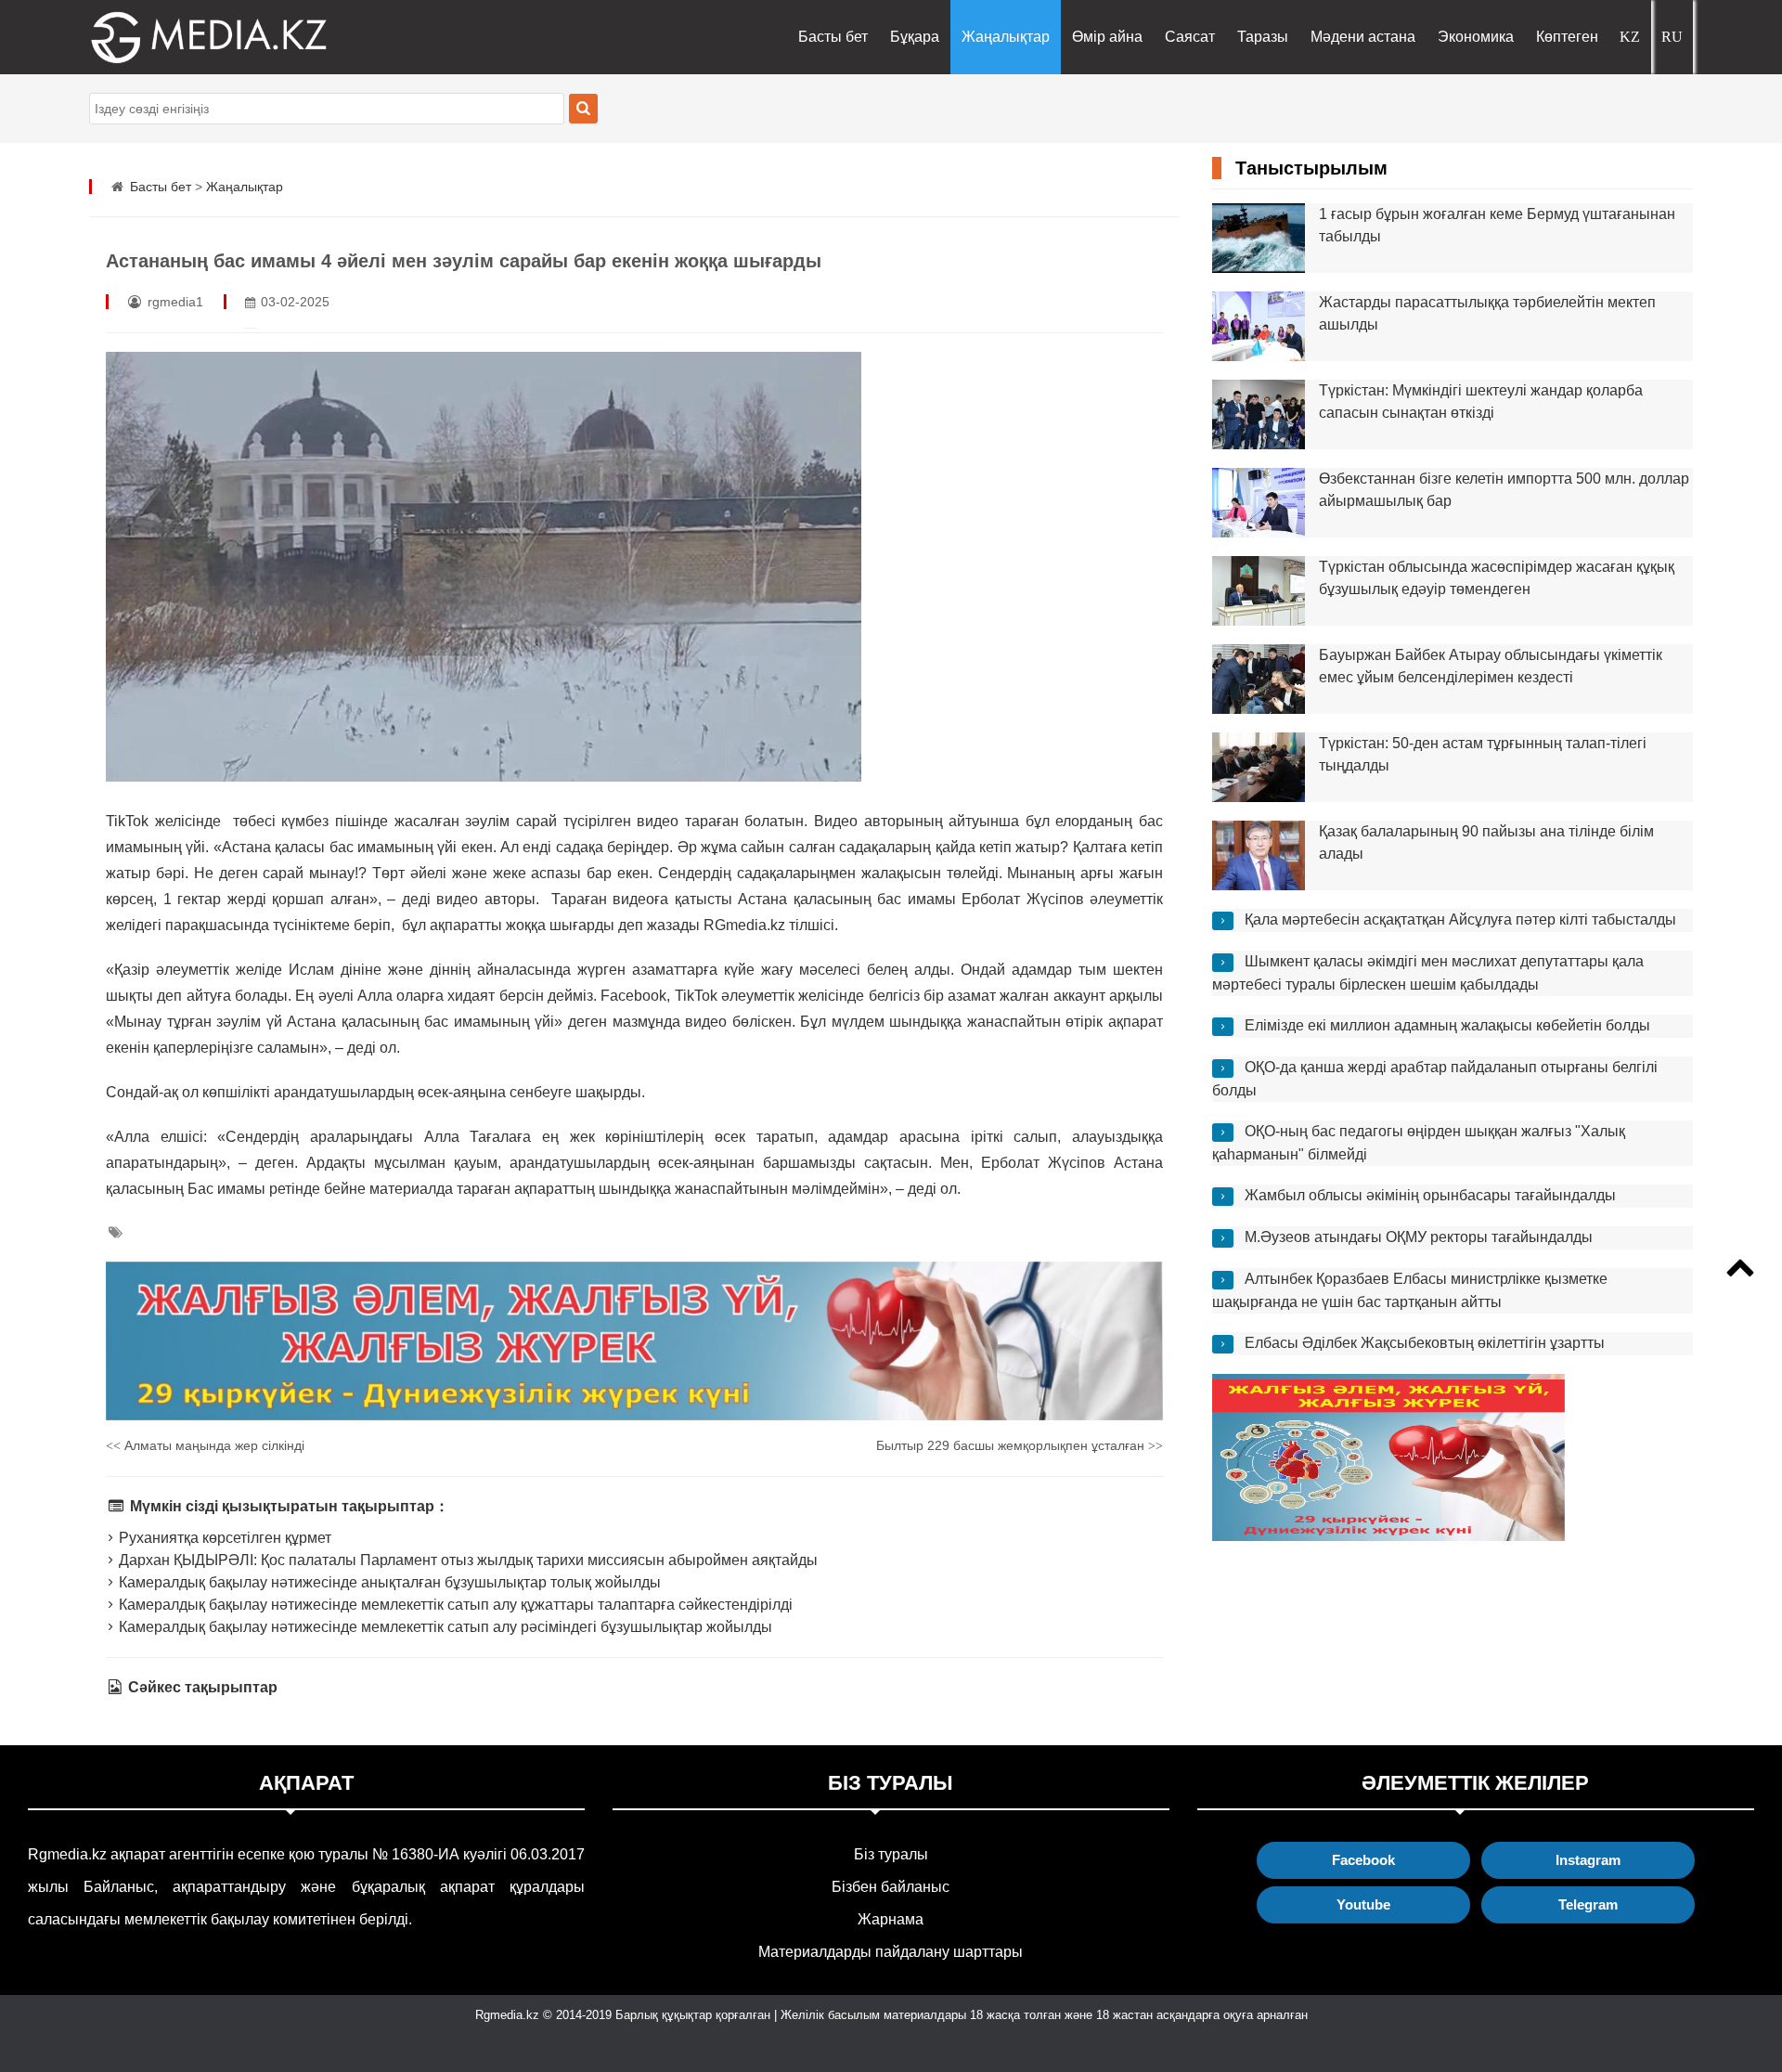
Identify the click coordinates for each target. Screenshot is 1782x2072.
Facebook (1363, 1860)
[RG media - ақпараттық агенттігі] (182, 37)
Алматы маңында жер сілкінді (205, 1445)
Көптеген (1567, 37)
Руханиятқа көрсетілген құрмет (223, 1538)
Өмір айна (1107, 37)
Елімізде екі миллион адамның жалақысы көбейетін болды (1447, 1025)
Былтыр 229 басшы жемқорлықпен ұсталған (1020, 1445)
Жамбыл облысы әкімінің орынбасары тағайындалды (1430, 1195)
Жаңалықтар (1006, 37)
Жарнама (891, 1919)
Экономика (1476, 37)
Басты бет (833, 37)
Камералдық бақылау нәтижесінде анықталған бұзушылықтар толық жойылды (388, 1582)
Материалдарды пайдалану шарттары (891, 1952)
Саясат (1190, 37)
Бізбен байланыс (891, 1887)
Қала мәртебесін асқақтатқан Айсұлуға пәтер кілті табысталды (1460, 919)
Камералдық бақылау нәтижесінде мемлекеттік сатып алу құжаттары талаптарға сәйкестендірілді (454, 1605)
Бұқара (915, 37)
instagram (1588, 1860)
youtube (1363, 1904)
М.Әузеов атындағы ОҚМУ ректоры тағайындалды (1419, 1237)
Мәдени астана (1363, 37)
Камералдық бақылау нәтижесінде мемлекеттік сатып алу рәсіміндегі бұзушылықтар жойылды (444, 1627)
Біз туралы (891, 1854)
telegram (1588, 1904)
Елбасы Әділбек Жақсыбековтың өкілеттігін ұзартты (1425, 1343)
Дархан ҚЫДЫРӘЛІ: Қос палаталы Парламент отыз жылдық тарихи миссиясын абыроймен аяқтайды (466, 1560)
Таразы (1263, 37)
